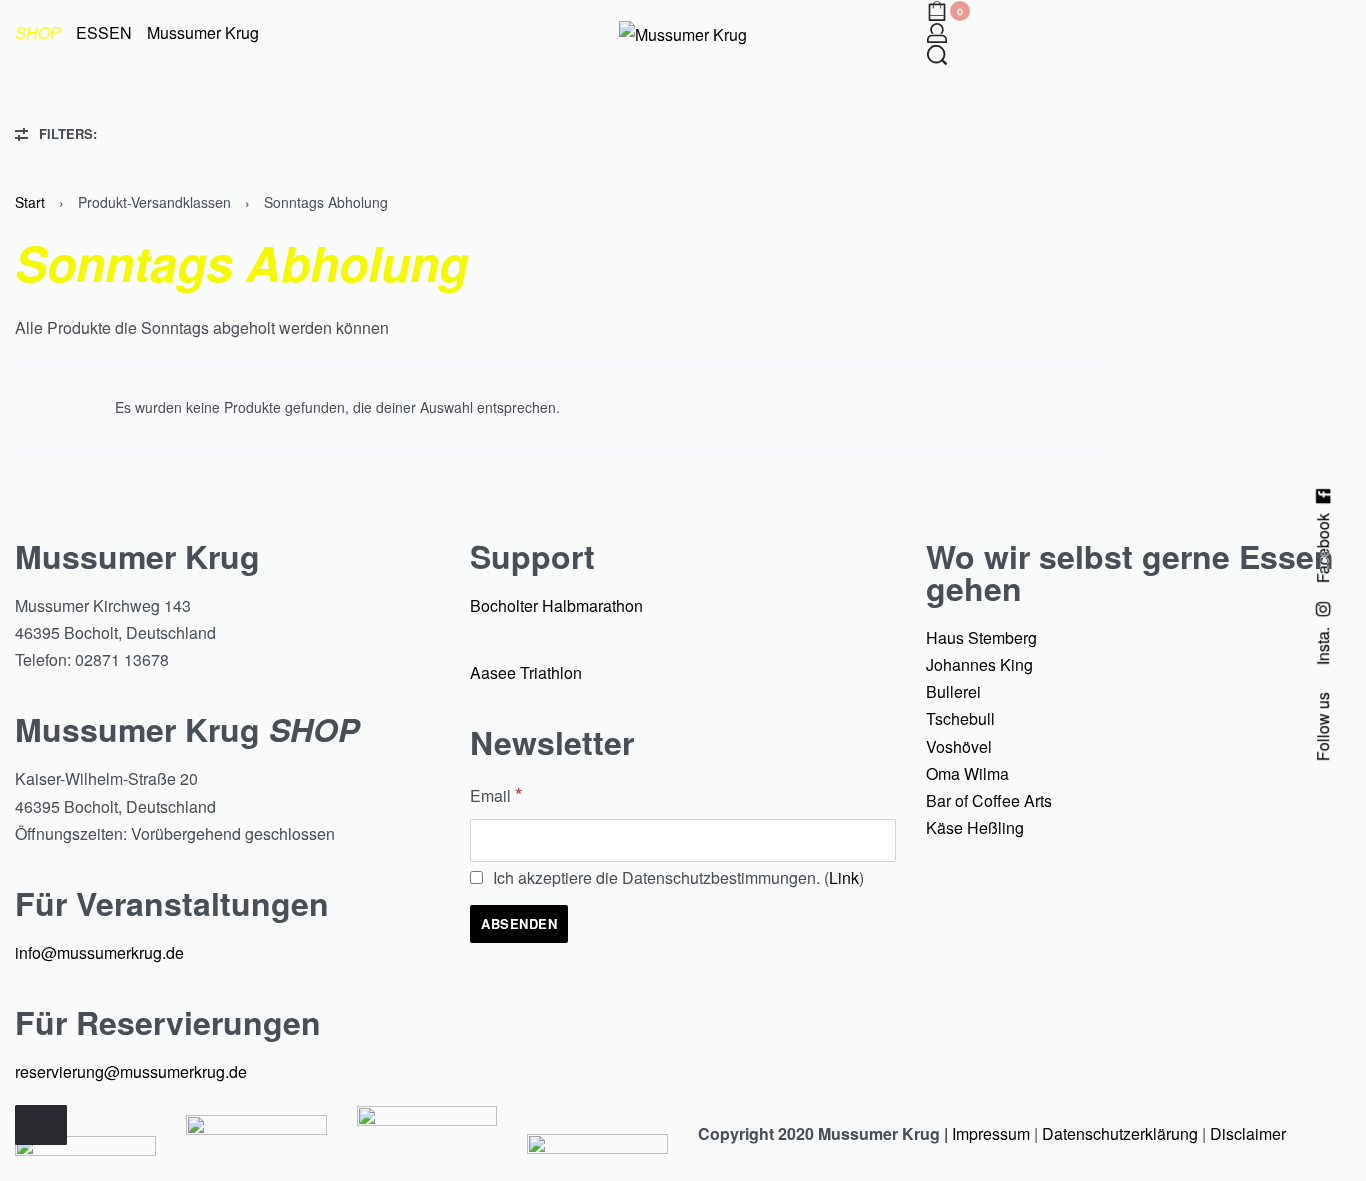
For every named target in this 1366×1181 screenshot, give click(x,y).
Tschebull (960, 718)
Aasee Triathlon (526, 672)
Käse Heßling (975, 827)
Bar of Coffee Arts (989, 800)
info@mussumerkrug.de (99, 952)
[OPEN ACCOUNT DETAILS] (937, 33)
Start (30, 202)
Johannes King (979, 664)
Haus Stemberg (981, 637)
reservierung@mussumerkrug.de (131, 1071)
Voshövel (959, 746)
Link (844, 877)
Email (496, 794)
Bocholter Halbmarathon (556, 605)
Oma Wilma (967, 773)
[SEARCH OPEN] (937, 55)
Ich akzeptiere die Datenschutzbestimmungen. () (676, 877)
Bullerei (953, 691)
